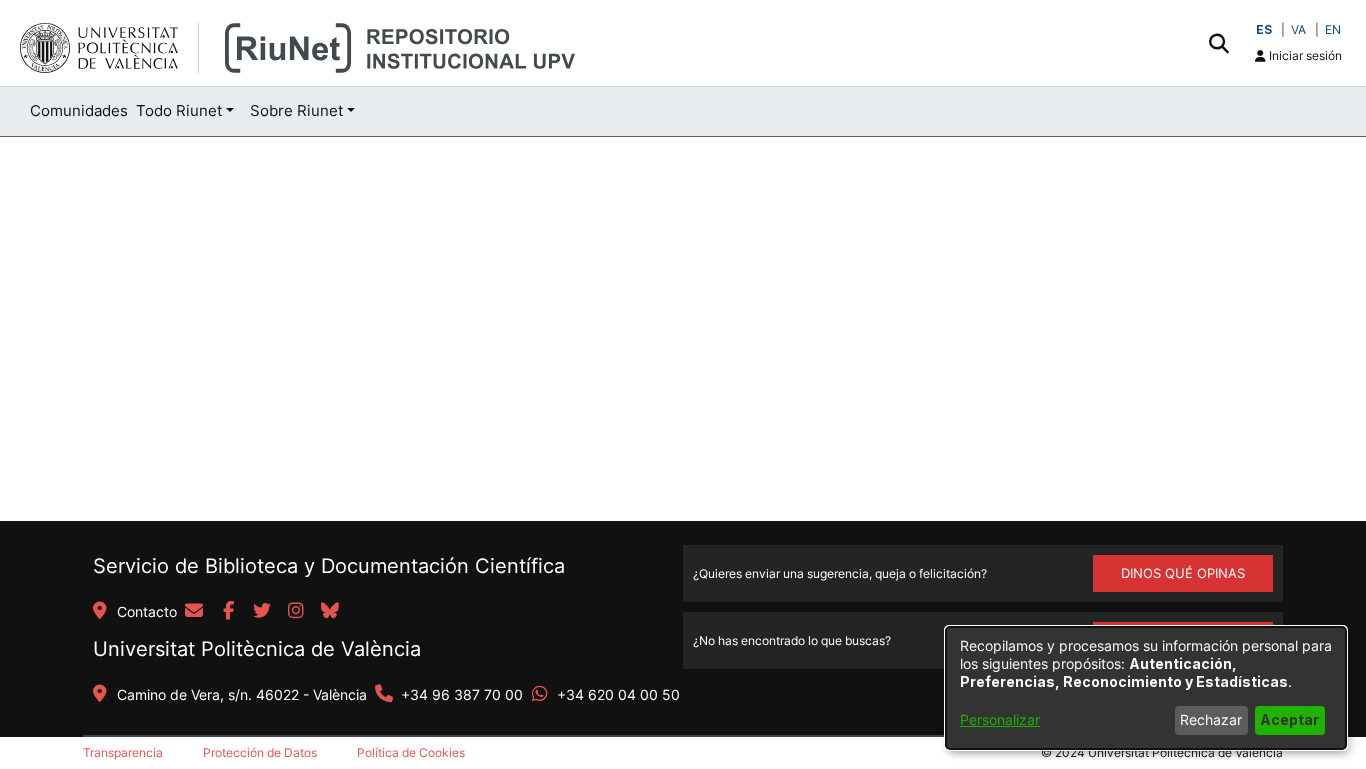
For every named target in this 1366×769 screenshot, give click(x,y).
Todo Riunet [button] (179, 110)
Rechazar (1211, 719)
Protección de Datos (260, 752)
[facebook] (228, 612)
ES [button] (1264, 29)
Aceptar (1289, 719)
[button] (1218, 43)
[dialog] (1146, 688)
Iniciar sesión (1304, 55)
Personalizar (1000, 719)
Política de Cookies (411, 752)
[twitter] (262, 612)
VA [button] (1298, 29)
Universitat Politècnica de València (257, 649)
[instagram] (296, 612)
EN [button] (1333, 29)
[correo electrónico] (194, 612)
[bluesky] (330, 612)
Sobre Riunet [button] (296, 110)
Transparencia (123, 752)
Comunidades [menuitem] (79, 110)
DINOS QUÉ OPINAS (1183, 573)
